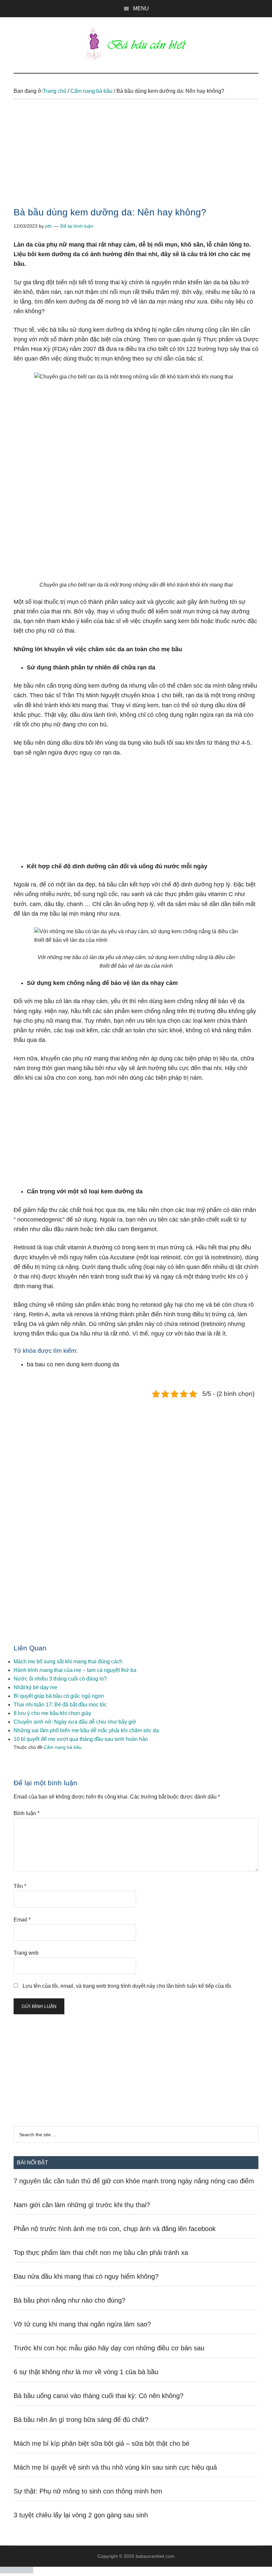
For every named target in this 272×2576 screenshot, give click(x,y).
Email (22, 1920)
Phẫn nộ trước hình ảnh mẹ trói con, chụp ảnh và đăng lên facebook (115, 2229)
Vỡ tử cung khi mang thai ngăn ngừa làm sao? (82, 2324)
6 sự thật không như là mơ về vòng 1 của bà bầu (86, 2372)
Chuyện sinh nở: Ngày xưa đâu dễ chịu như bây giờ (75, 1722)
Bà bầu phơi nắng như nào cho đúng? (69, 2300)
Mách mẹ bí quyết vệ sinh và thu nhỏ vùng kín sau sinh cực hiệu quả (115, 2467)
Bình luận (27, 1813)
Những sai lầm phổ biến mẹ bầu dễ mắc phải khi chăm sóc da (86, 1730)
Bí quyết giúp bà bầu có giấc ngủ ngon (59, 1696)
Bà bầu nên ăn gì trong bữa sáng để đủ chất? (81, 2420)
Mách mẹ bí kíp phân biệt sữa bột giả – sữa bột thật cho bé (102, 2443)
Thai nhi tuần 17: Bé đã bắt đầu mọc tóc (60, 1705)
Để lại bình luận (77, 226)
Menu (141, 8)
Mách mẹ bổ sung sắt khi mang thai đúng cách (68, 1661)
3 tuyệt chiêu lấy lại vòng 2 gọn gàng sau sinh (81, 2515)
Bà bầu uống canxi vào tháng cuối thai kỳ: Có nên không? (99, 2396)
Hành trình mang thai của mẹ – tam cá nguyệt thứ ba (75, 1670)
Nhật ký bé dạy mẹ (35, 1687)
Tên (20, 1886)
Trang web (26, 1953)
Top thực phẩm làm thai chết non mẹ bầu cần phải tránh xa (101, 2253)
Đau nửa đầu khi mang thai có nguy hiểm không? (86, 2276)
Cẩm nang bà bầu (63, 1747)
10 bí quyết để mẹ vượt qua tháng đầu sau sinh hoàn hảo (81, 1739)
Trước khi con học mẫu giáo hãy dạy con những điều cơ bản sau (109, 2348)
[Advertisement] (136, 159)
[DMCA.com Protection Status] (17, 2572)
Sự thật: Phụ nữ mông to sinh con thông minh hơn (88, 2491)
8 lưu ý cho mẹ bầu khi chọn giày (52, 1713)
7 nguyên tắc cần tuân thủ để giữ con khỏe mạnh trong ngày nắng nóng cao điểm (134, 2181)
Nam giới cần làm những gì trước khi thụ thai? (82, 2205)
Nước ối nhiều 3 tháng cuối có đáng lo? (60, 1679)
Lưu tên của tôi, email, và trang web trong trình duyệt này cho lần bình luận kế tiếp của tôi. (127, 1986)
